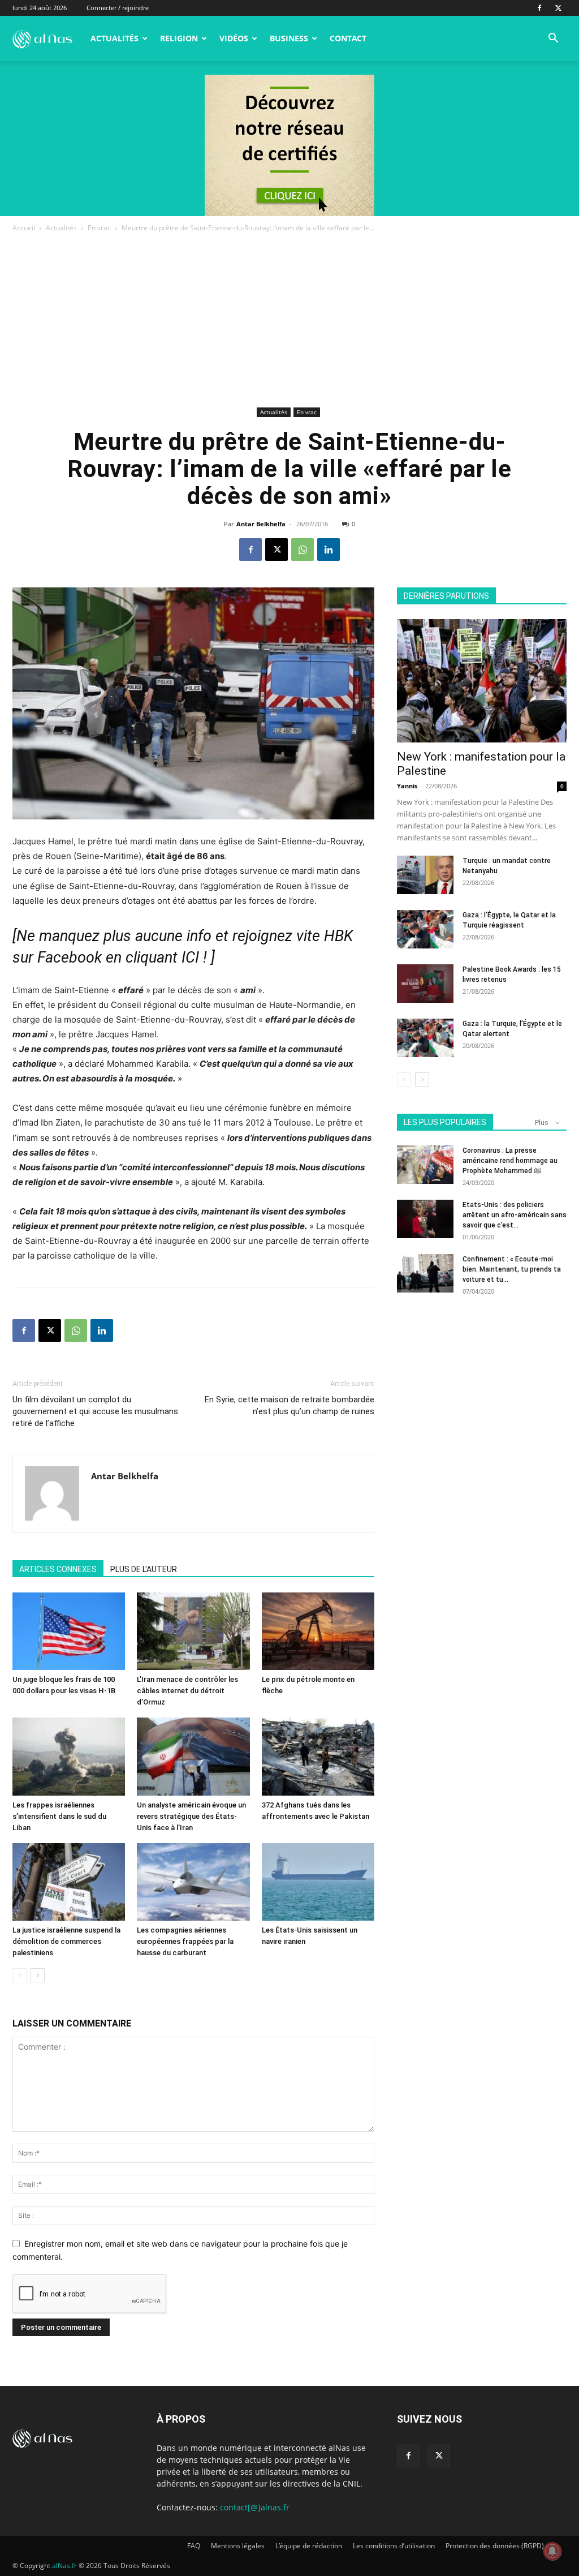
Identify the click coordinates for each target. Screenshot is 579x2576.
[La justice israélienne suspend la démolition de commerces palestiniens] (69, 1882)
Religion (179, 38)
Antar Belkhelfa (261, 524)
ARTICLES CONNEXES (58, 1569)
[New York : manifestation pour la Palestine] (482, 681)
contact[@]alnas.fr (255, 2507)
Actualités (114, 38)
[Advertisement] (289, 319)
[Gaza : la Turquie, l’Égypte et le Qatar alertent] (425, 1038)
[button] (553, 39)
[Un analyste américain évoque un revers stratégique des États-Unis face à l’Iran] (193, 1756)
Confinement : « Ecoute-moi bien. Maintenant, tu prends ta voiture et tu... (512, 1269)
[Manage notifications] (552, 2551)
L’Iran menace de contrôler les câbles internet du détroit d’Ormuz (187, 1691)
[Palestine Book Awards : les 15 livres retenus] (425, 984)
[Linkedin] (329, 549)
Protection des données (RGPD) (495, 2546)
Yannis (407, 786)
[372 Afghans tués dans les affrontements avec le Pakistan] (318, 1756)
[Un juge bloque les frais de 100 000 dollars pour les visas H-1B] (69, 1631)
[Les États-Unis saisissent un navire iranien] (318, 1882)
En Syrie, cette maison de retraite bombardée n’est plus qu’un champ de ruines (289, 1405)
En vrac (99, 228)
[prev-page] (20, 1975)
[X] (558, 8)
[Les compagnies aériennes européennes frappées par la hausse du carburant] (193, 1882)
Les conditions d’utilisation (394, 2546)
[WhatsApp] (303, 549)
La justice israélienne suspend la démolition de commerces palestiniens (66, 1941)
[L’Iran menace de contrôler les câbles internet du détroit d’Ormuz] (193, 1631)
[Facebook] (539, 8)
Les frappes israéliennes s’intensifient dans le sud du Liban (59, 1816)
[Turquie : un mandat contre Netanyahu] (425, 875)
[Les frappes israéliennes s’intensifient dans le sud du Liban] (69, 1756)
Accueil (24, 228)
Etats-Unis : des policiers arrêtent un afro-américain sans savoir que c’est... (515, 1215)
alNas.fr (64, 2566)
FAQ (194, 2546)
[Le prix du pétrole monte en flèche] (318, 1631)
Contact (348, 38)
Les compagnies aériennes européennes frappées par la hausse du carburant (185, 1941)
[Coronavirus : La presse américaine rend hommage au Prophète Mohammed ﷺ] (425, 1165)
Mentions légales (238, 2546)
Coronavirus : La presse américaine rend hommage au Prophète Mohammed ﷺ (510, 1161)
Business (289, 38)
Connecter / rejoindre (118, 8)
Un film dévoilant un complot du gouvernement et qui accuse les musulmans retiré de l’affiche (95, 1411)
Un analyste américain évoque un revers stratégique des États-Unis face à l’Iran (191, 1816)
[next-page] (38, 1975)
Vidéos (234, 38)
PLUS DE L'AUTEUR (144, 1569)
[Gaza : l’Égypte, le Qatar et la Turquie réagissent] (425, 929)
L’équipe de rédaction (309, 2546)
